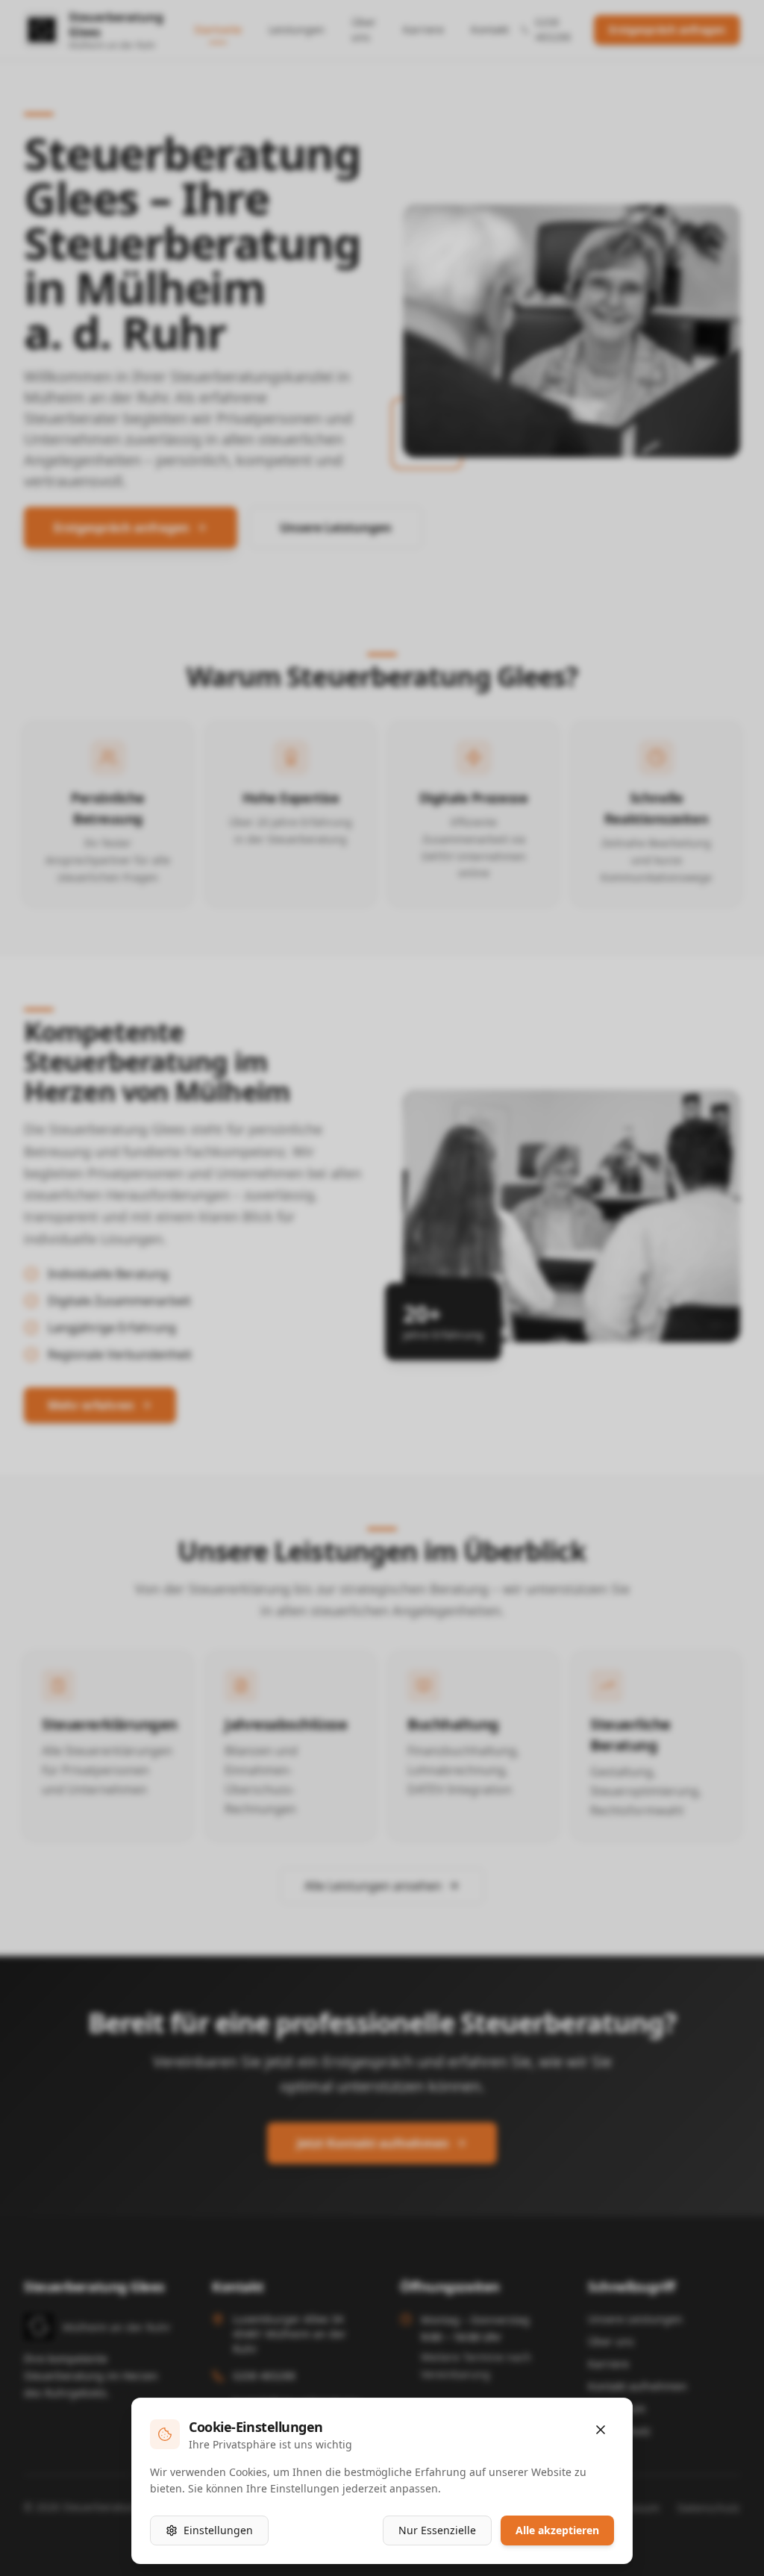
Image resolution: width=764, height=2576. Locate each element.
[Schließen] (601, 2430)
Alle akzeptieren (557, 2530)
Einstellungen (218, 2530)
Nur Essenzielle (437, 2530)
